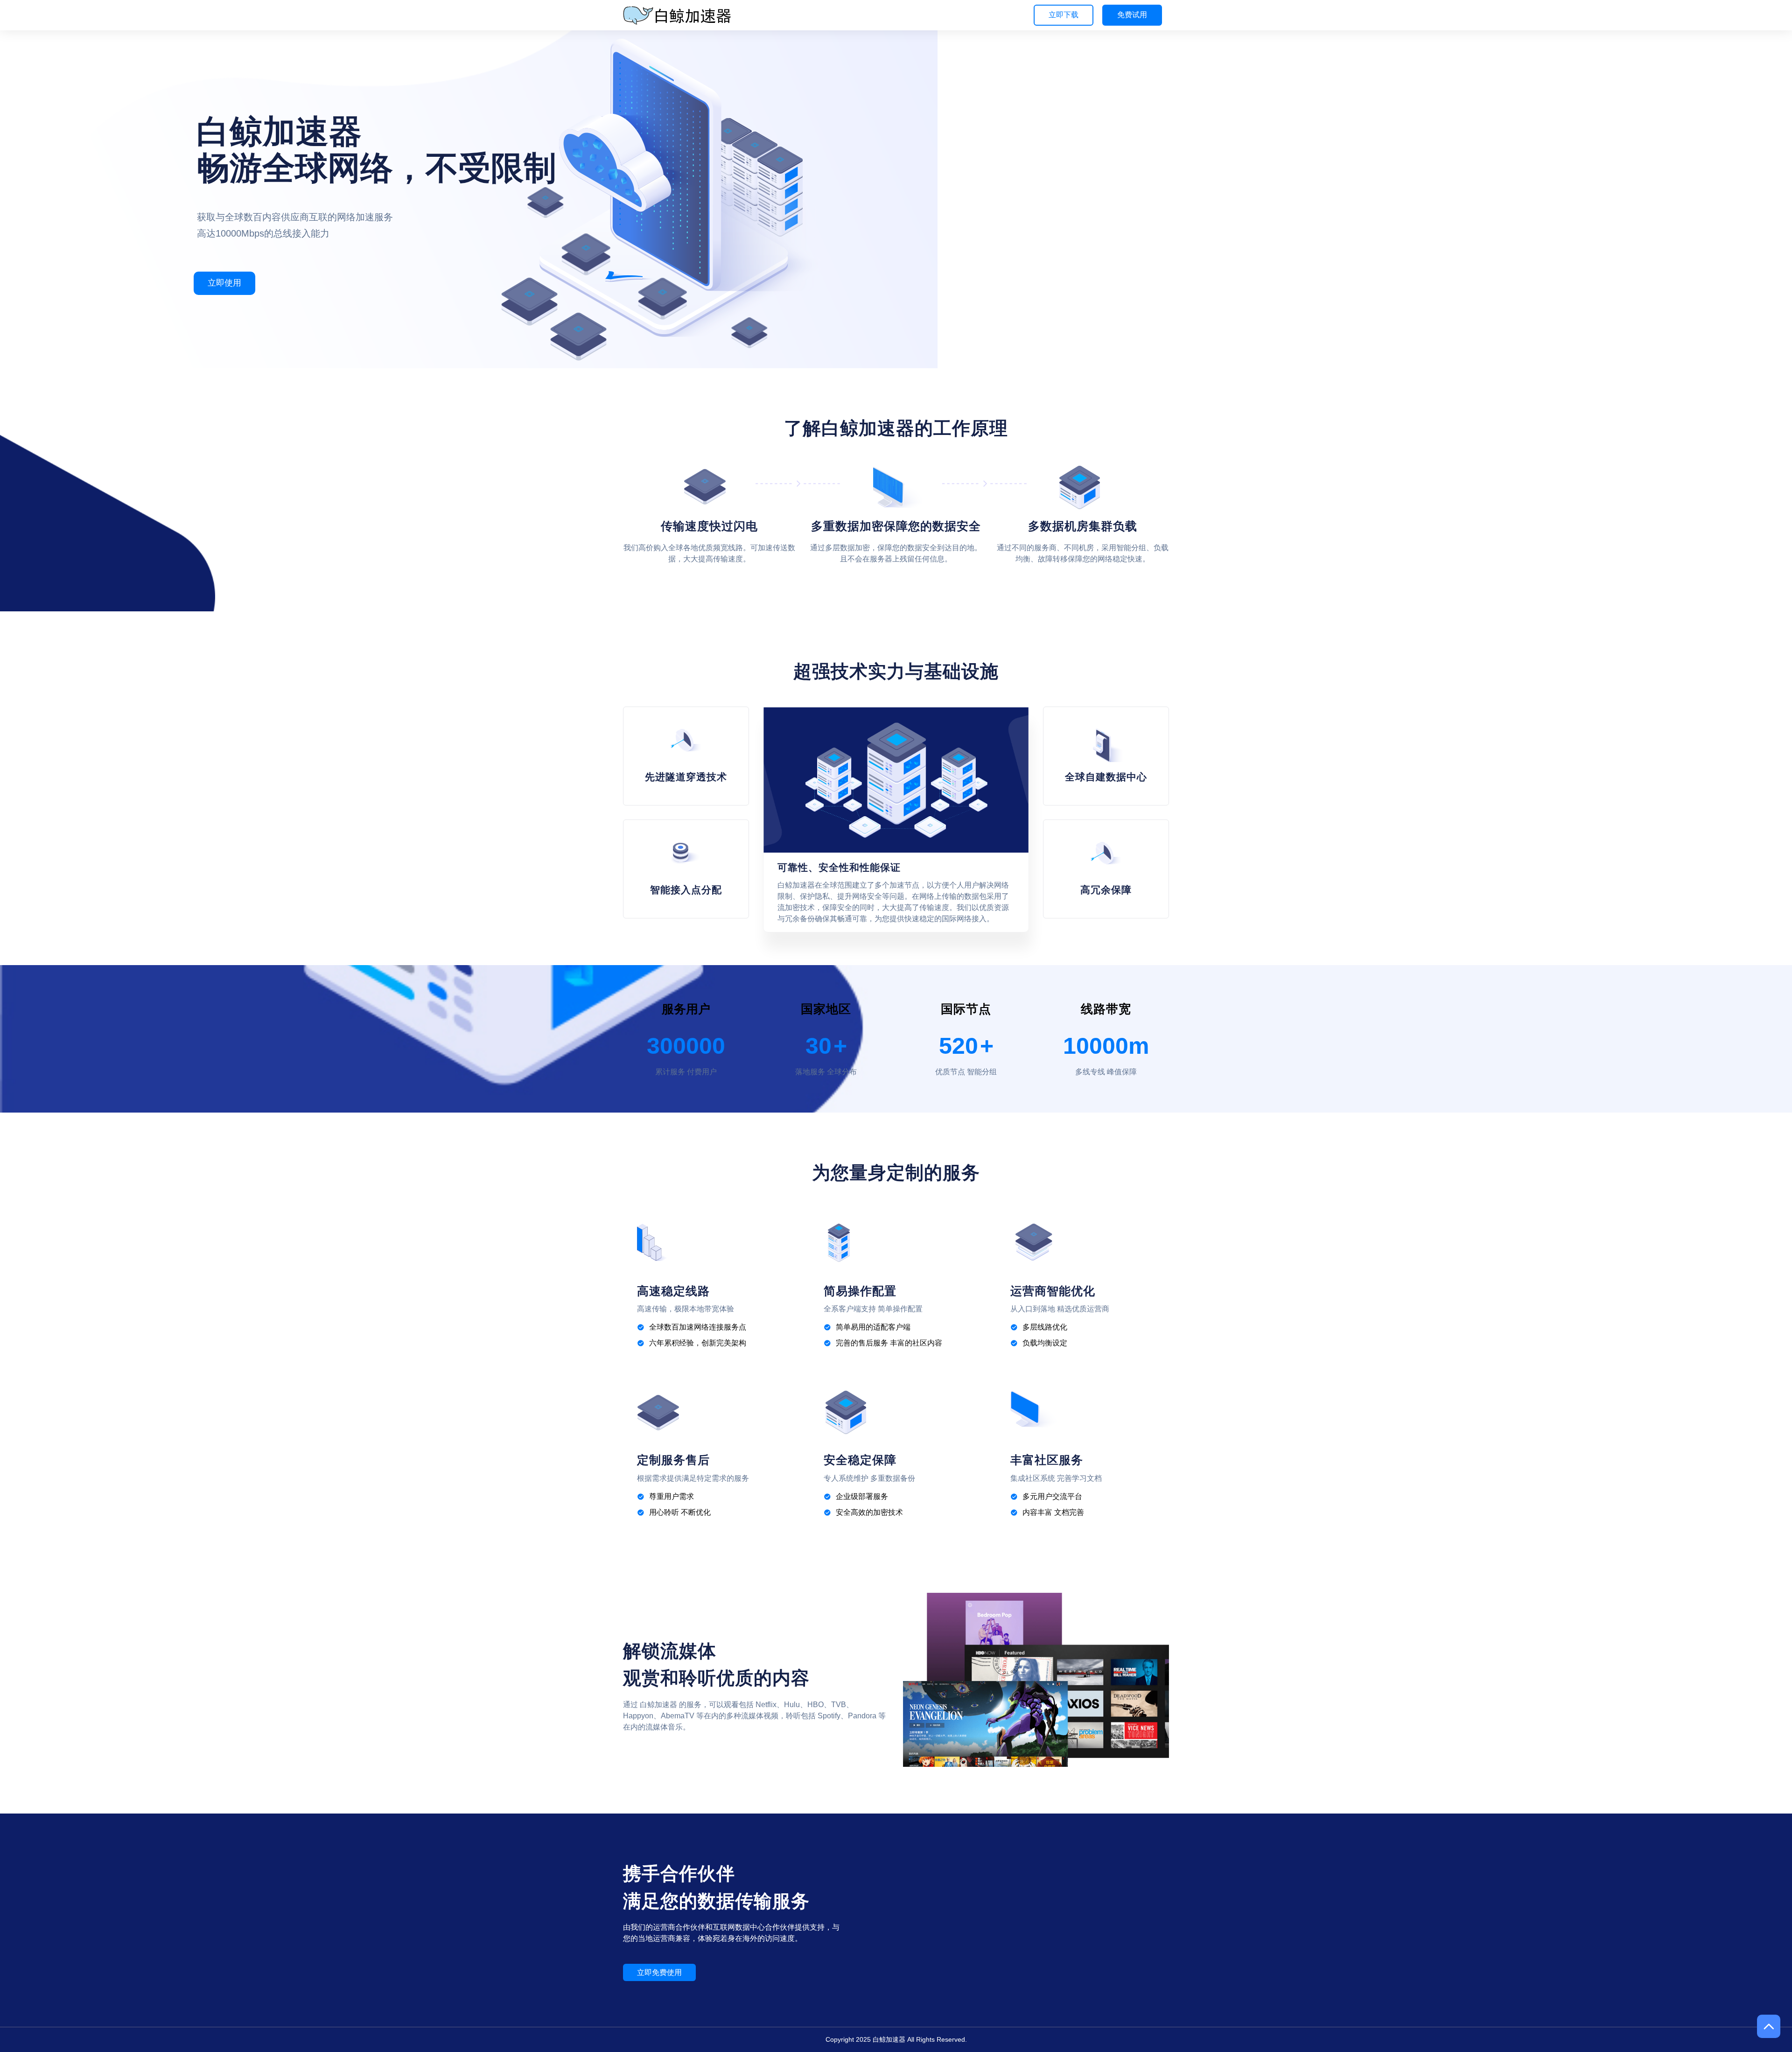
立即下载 (1064, 15)
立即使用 (224, 283)
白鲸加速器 (889, 2039)
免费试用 (1132, 15)
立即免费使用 (659, 1972)
